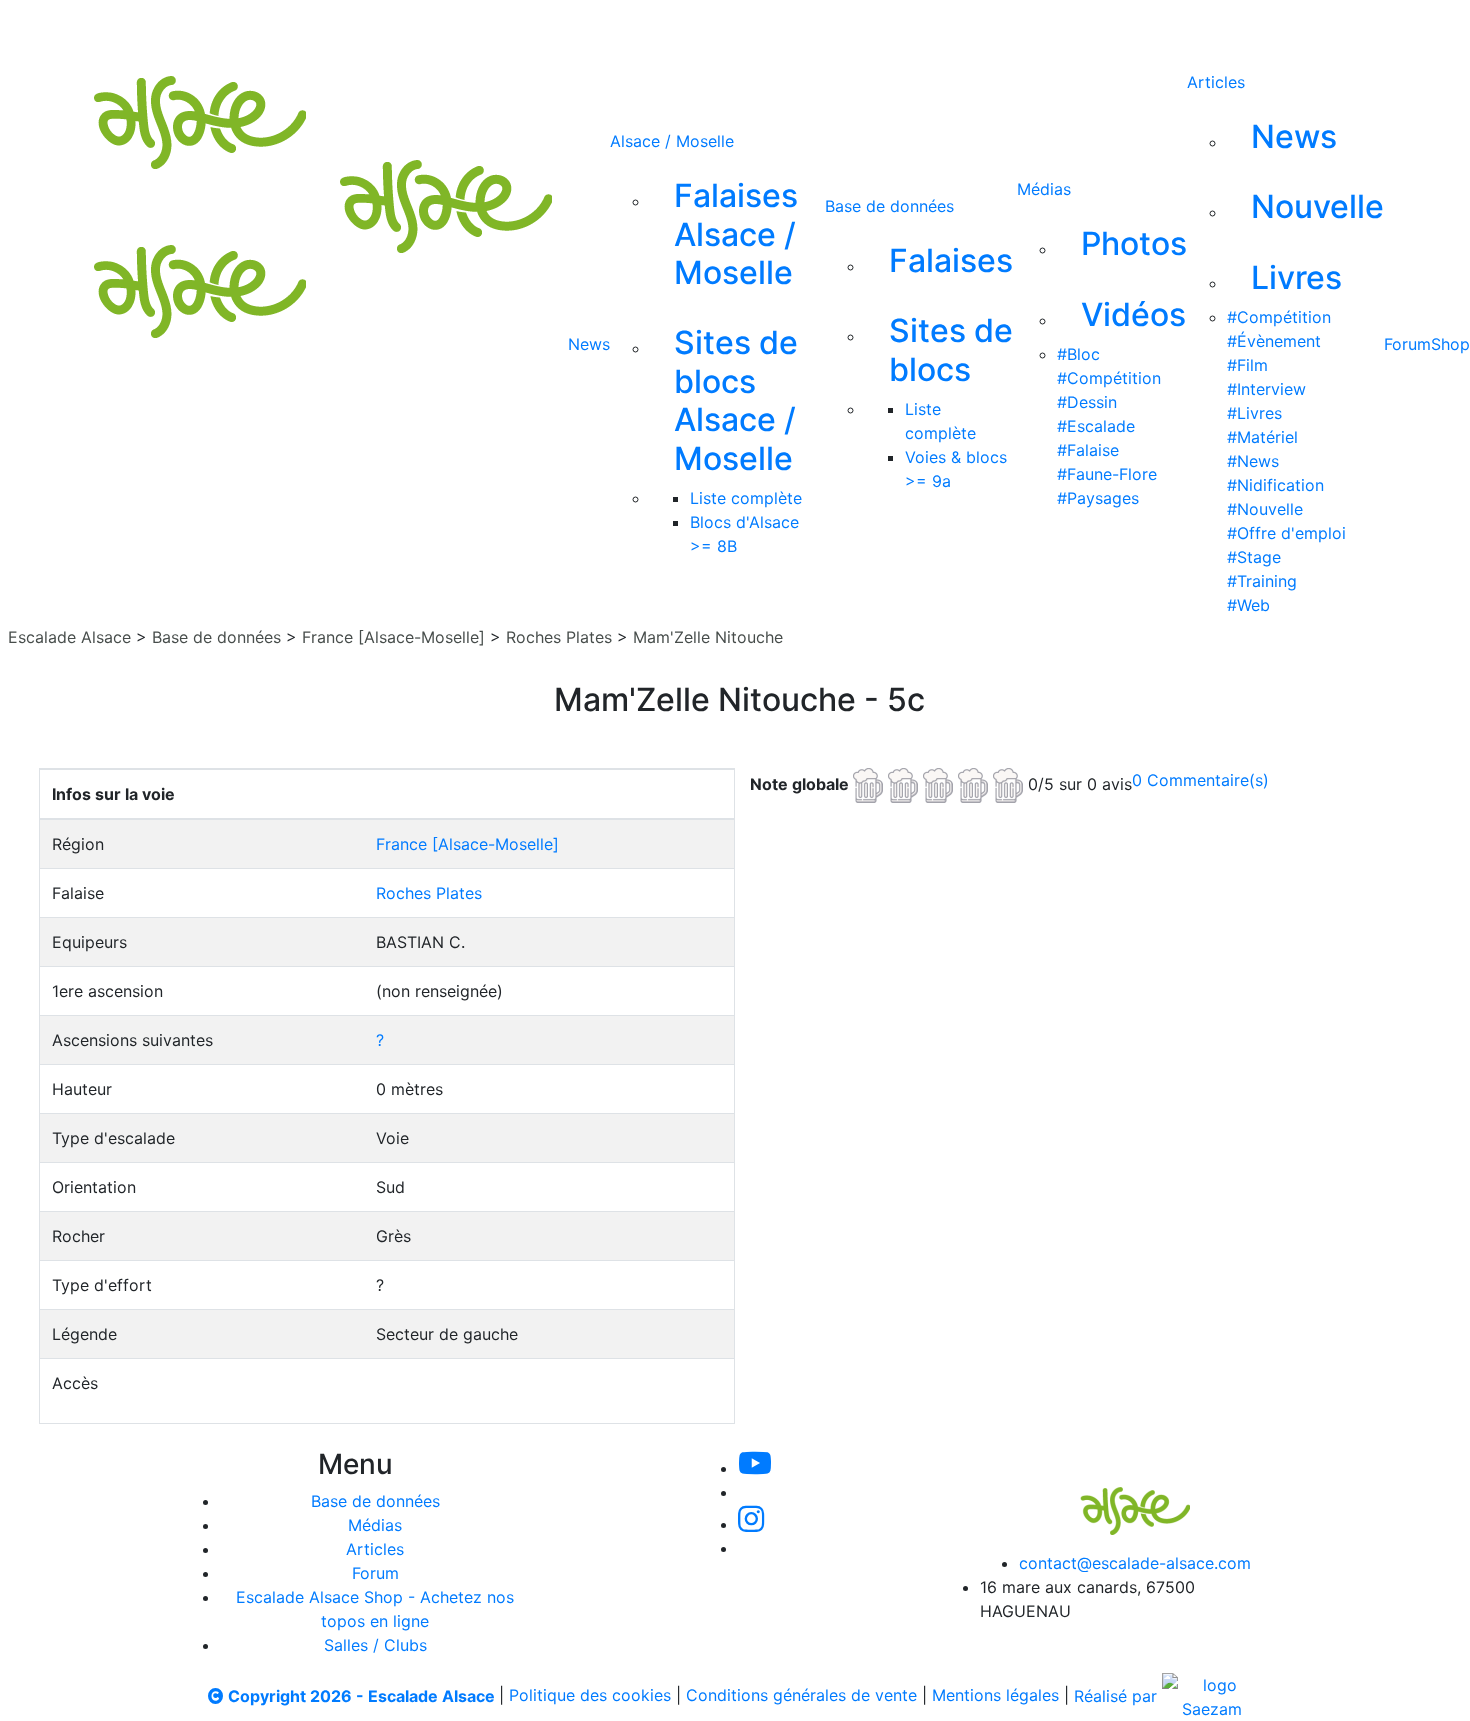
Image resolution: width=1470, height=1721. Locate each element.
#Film (1247, 365)
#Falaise (1088, 450)
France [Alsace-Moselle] (393, 637)
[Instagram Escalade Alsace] (751, 1524)
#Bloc (1078, 354)
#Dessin (1087, 402)
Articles (1216, 82)
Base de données (889, 206)
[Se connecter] (932, 28)
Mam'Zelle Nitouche (708, 637)
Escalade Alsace (69, 637)
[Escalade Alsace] (1115, 1497)
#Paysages (1098, 498)
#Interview (1266, 389)
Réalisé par (1118, 1696)
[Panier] (964, 28)
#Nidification (1275, 485)
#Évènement (1274, 341)
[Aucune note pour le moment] (940, 783)
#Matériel (1262, 437)
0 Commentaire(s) (1200, 780)
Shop (1450, 344)
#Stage (1254, 557)
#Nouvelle (1265, 509)
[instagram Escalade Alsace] (742, 28)
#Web (1248, 605)
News (589, 344)
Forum (1407, 344)
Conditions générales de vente (801, 1696)
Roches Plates (559, 637)
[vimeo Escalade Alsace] (675, 28)
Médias (1044, 189)
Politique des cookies (590, 1696)
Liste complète (746, 498)
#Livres (1254, 413)
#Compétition (1109, 378)
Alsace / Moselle (672, 141)
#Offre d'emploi (1286, 533)
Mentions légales (995, 1696)
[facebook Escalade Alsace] (807, 28)
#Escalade (1096, 426)
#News (1253, 461)
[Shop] (874, 28)
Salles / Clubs (375, 1645)
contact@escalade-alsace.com (1135, 1563)
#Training (1262, 581)
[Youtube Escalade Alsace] (606, 28)
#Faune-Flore (1107, 474)
